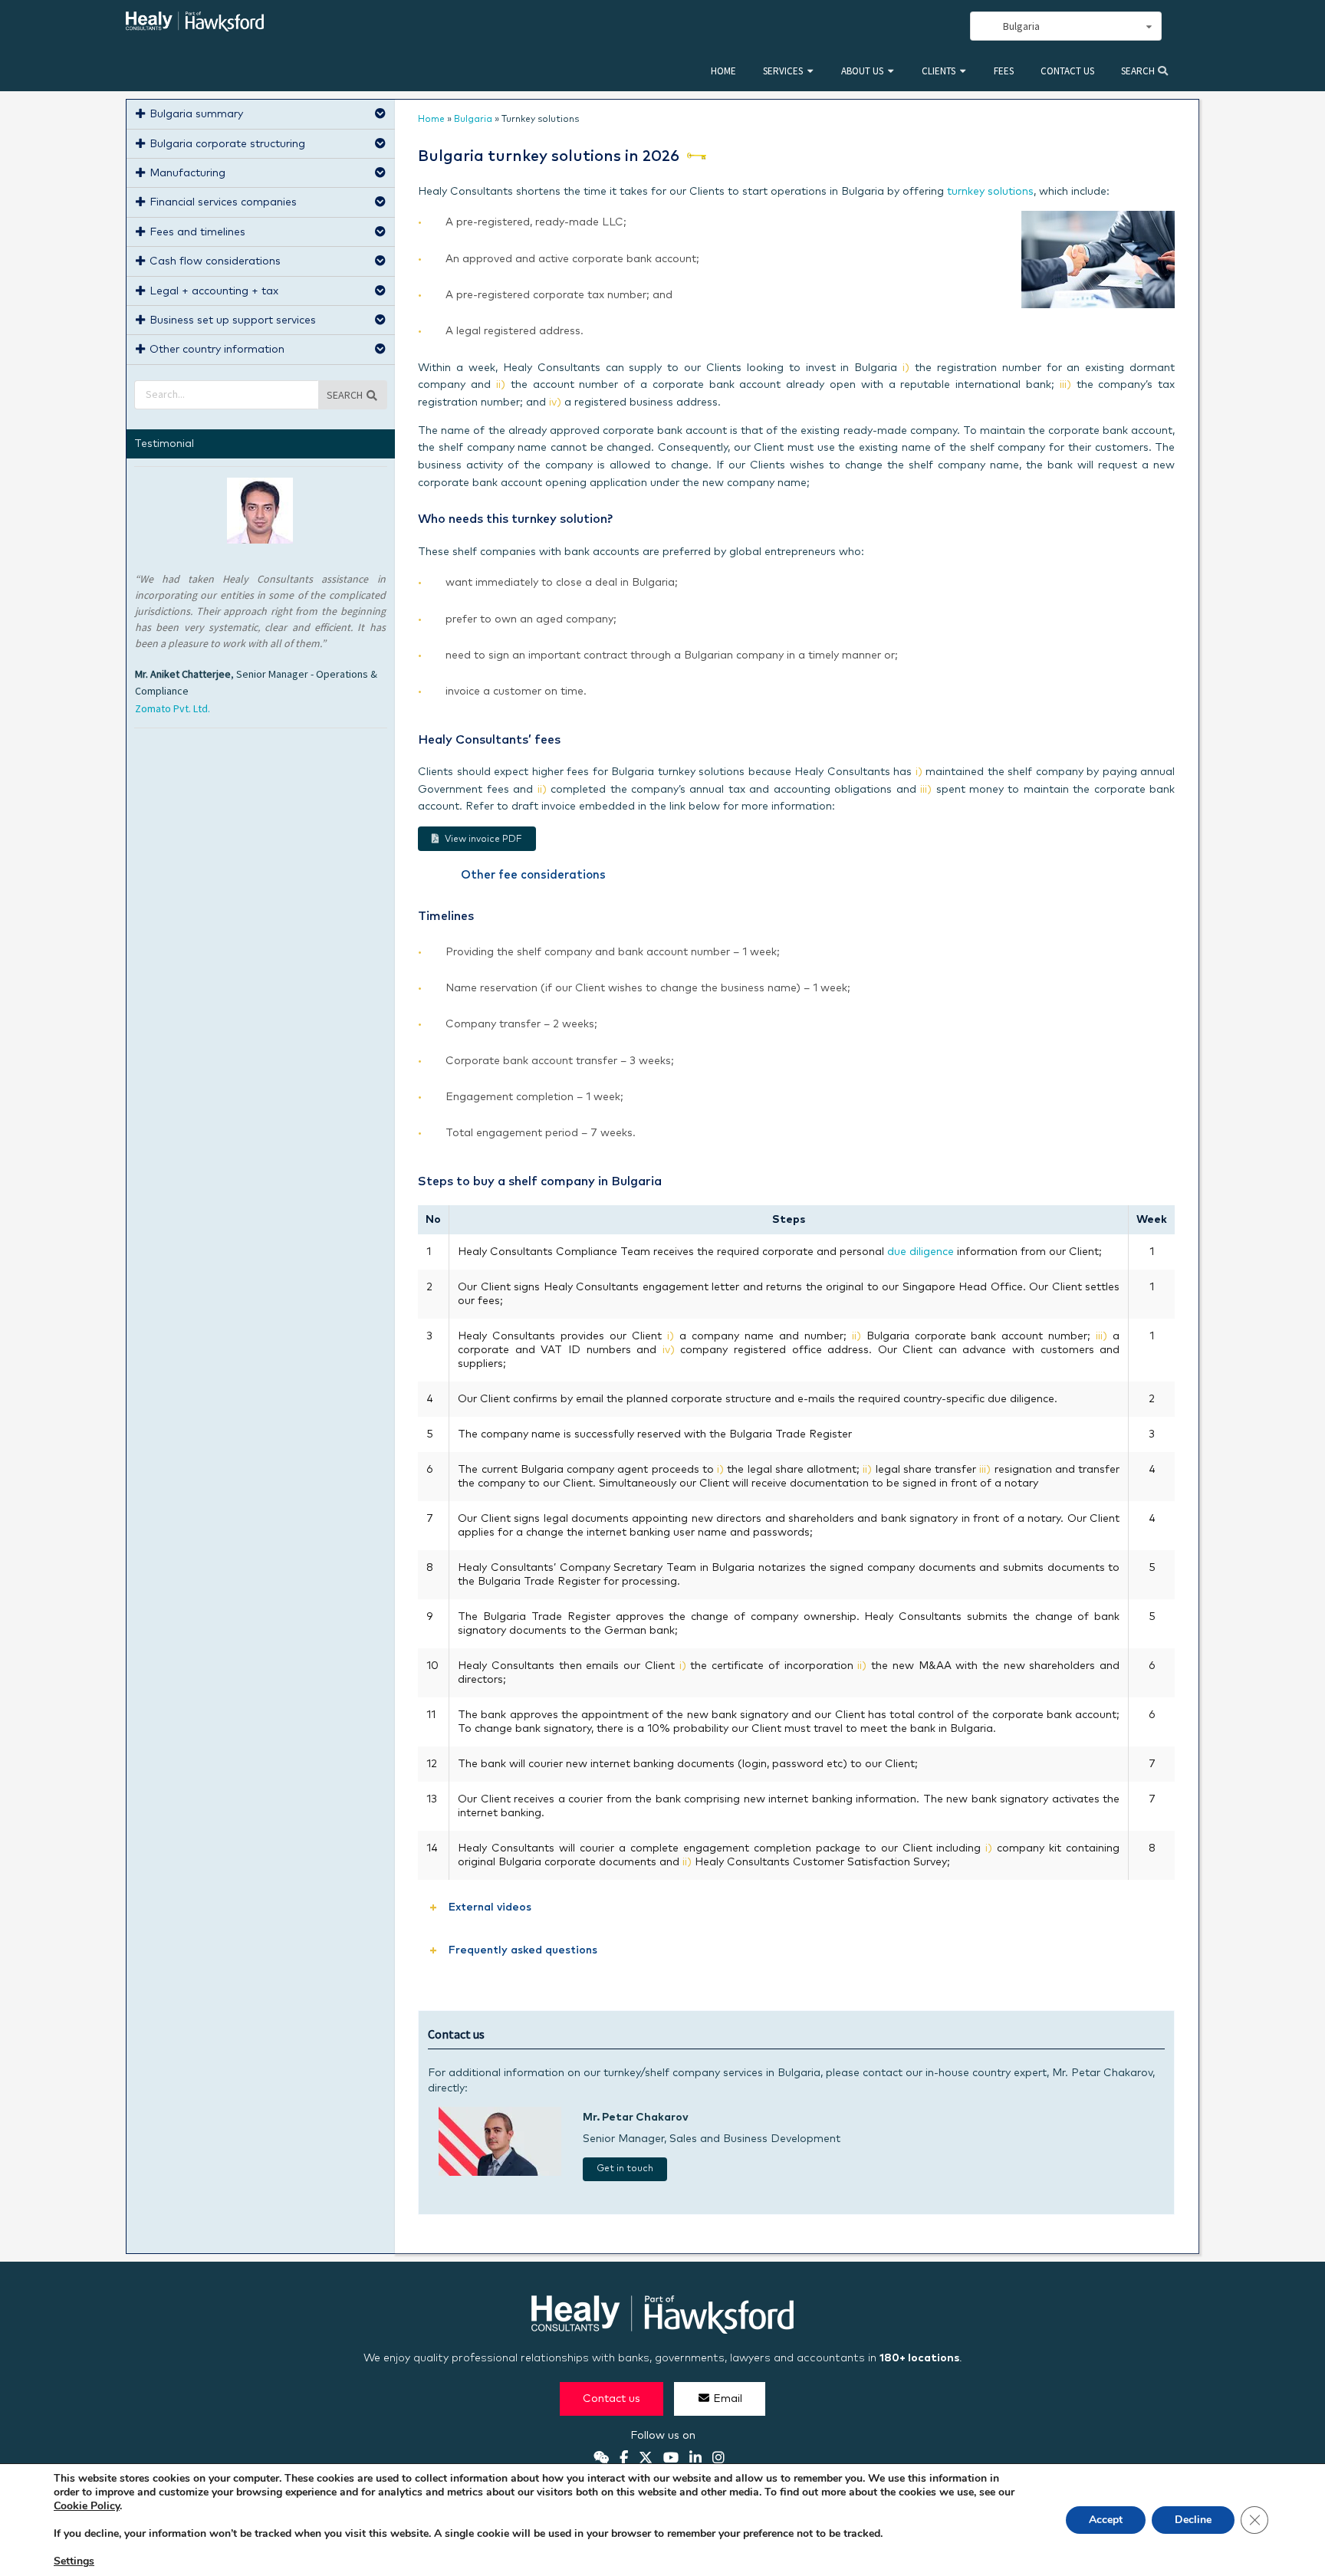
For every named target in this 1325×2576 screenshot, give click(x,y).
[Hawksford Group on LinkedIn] (695, 2458)
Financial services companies (223, 202)
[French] (926, 26)
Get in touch (625, 2169)
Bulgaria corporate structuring (227, 144)
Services (783, 71)
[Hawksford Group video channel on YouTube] (671, 2458)
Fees (1004, 71)
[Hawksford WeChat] (601, 2458)
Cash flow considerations (215, 261)
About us (862, 71)
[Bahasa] (943, 26)
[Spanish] (893, 26)
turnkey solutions (990, 192)
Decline (1193, 2520)
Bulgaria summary (196, 114)
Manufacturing (187, 173)
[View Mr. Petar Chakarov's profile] (500, 2173)
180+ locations (919, 2358)
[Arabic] (909, 26)
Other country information (217, 350)
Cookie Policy (87, 2506)
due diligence (921, 1252)
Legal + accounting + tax (214, 291)
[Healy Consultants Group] (195, 25)
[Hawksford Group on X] (646, 2458)
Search (1139, 71)
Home (723, 71)
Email (728, 2398)
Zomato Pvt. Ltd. (173, 708)
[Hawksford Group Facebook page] (624, 2458)
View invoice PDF (483, 839)
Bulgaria (473, 120)
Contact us (1067, 71)
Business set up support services (233, 320)
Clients (939, 71)
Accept (1106, 2520)
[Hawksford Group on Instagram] (718, 2458)
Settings (74, 2561)
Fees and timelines (197, 232)
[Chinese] (876, 26)
